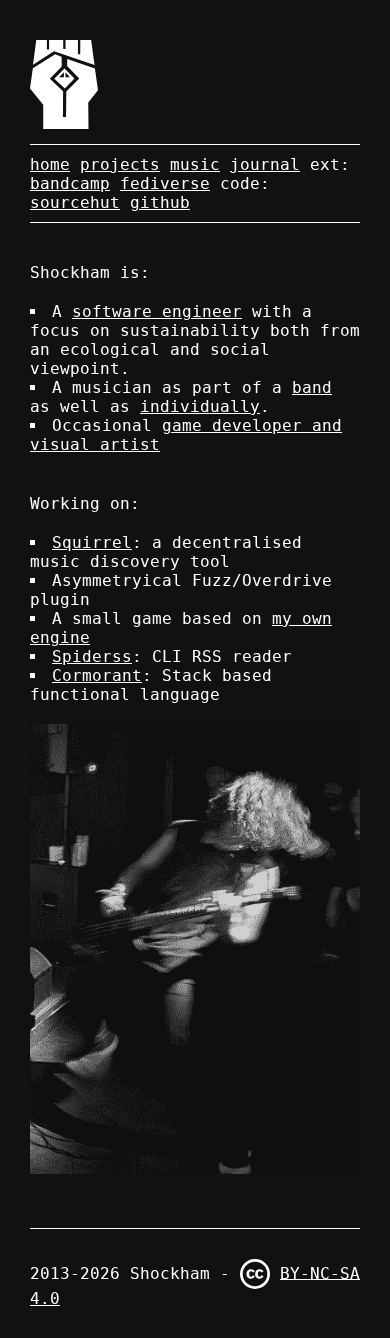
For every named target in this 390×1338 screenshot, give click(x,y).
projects (120, 164)
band (312, 387)
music (195, 164)
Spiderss (92, 656)
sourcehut (75, 202)
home (50, 164)
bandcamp (70, 183)
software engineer (157, 311)
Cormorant (97, 675)
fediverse (165, 183)
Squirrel (92, 542)
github (160, 202)
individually (200, 406)
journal (265, 164)
